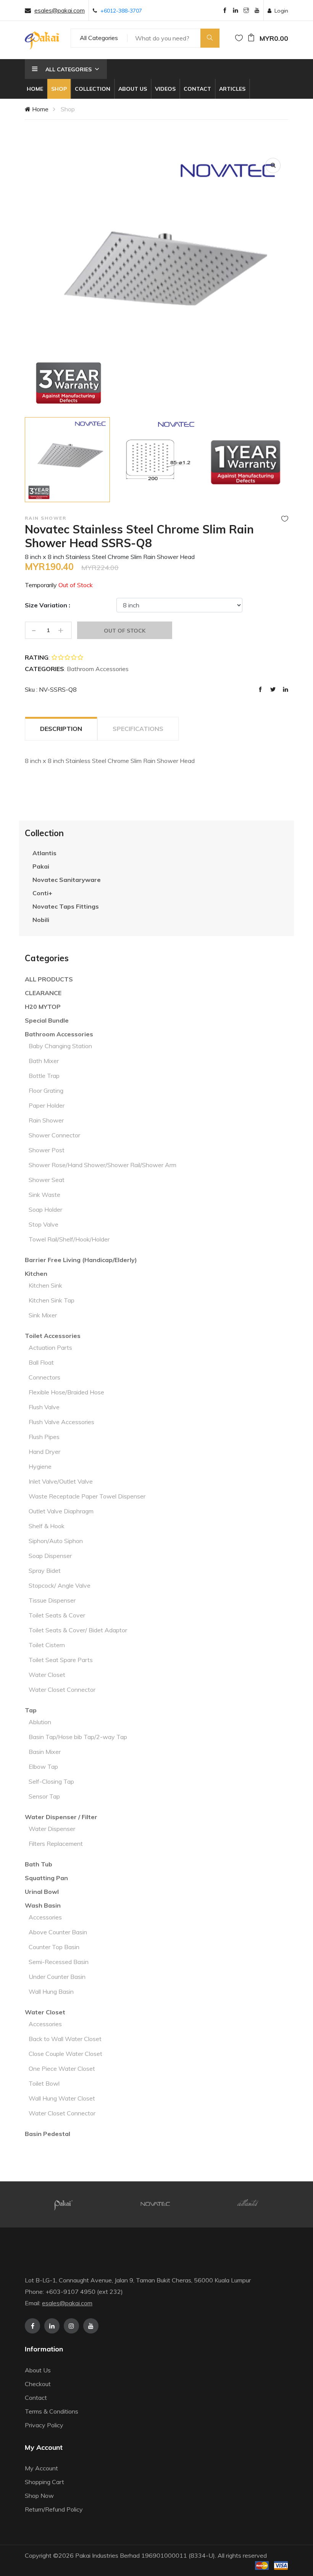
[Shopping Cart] (251, 38)
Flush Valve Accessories (61, 1422)
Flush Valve (44, 1407)
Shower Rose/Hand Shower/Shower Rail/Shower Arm (102, 1165)
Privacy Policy (44, 2425)
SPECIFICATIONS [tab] (138, 729)
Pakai (41, 866)
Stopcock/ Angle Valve (60, 1585)
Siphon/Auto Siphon (56, 1541)
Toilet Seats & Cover (57, 1615)
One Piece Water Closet (62, 2069)
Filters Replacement (56, 1844)
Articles (232, 89)
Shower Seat (47, 1180)
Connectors (44, 1377)
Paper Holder (47, 1105)
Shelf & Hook (47, 1526)
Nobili (41, 920)
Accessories (45, 1917)
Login (281, 11)
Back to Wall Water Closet (65, 2039)
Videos (165, 89)
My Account (41, 2468)
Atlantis (44, 853)
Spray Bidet (45, 1571)
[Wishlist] (239, 38)
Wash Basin (43, 1905)
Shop (59, 89)
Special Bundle (47, 1020)
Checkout (38, 2384)
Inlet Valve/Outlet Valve (61, 1481)
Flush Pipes (44, 1437)
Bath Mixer (44, 1061)
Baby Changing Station (60, 1046)
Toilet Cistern (47, 1645)
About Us (133, 89)
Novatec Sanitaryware (67, 880)
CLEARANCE (43, 993)
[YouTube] (257, 11)
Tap (31, 1710)
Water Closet (47, 1675)
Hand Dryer (44, 1452)
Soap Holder (45, 1209)
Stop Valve (44, 1224)
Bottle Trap (44, 1076)
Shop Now (39, 2496)
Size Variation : (48, 605)
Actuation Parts (50, 1347)
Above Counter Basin (58, 1932)
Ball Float (41, 1362)
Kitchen (36, 1274)
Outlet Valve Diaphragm (61, 1511)
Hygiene (40, 1466)
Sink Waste (44, 1195)
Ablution (40, 1722)
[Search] (210, 38)
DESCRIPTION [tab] (61, 729)
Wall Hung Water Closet (62, 2098)
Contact (197, 89)
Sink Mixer (43, 1315)
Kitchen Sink (45, 1285)
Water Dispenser (52, 1829)
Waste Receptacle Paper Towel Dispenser (87, 1496)
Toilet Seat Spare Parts (61, 1660)
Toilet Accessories (53, 1336)
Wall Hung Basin (51, 1991)
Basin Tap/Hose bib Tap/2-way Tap (78, 1737)
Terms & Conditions (52, 2411)
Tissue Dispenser (52, 1600)
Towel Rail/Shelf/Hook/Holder (69, 1239)
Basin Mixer (45, 1752)
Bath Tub (39, 1864)
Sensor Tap (44, 1796)
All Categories (99, 38)
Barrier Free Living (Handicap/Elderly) (81, 1260)
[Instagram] (246, 11)
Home (35, 89)
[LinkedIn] (236, 11)
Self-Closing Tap (51, 1781)
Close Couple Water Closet (65, 2054)
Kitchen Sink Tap (52, 1300)
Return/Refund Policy (54, 2509)
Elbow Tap (43, 1767)
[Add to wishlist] (285, 519)
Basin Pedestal (48, 2134)
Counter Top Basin (54, 1947)
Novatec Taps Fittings (66, 906)
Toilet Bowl (44, 2083)
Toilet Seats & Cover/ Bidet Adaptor (78, 1630)
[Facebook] (225, 11)
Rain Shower (46, 1120)
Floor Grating (46, 1090)
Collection (93, 89)
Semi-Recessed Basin (59, 1962)
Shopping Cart (44, 2482)
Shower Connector (54, 1135)
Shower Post (47, 1150)
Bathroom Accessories (59, 1034)
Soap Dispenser (50, 1556)
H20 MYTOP (43, 1007)
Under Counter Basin (57, 1977)
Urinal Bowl (42, 1892)
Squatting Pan (46, 1878)
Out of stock (125, 631)
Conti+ (42, 893)
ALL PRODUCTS (49, 979)
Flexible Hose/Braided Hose (66, 1392)
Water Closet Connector (62, 1689)
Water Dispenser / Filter (61, 1817)
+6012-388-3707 (121, 11)
